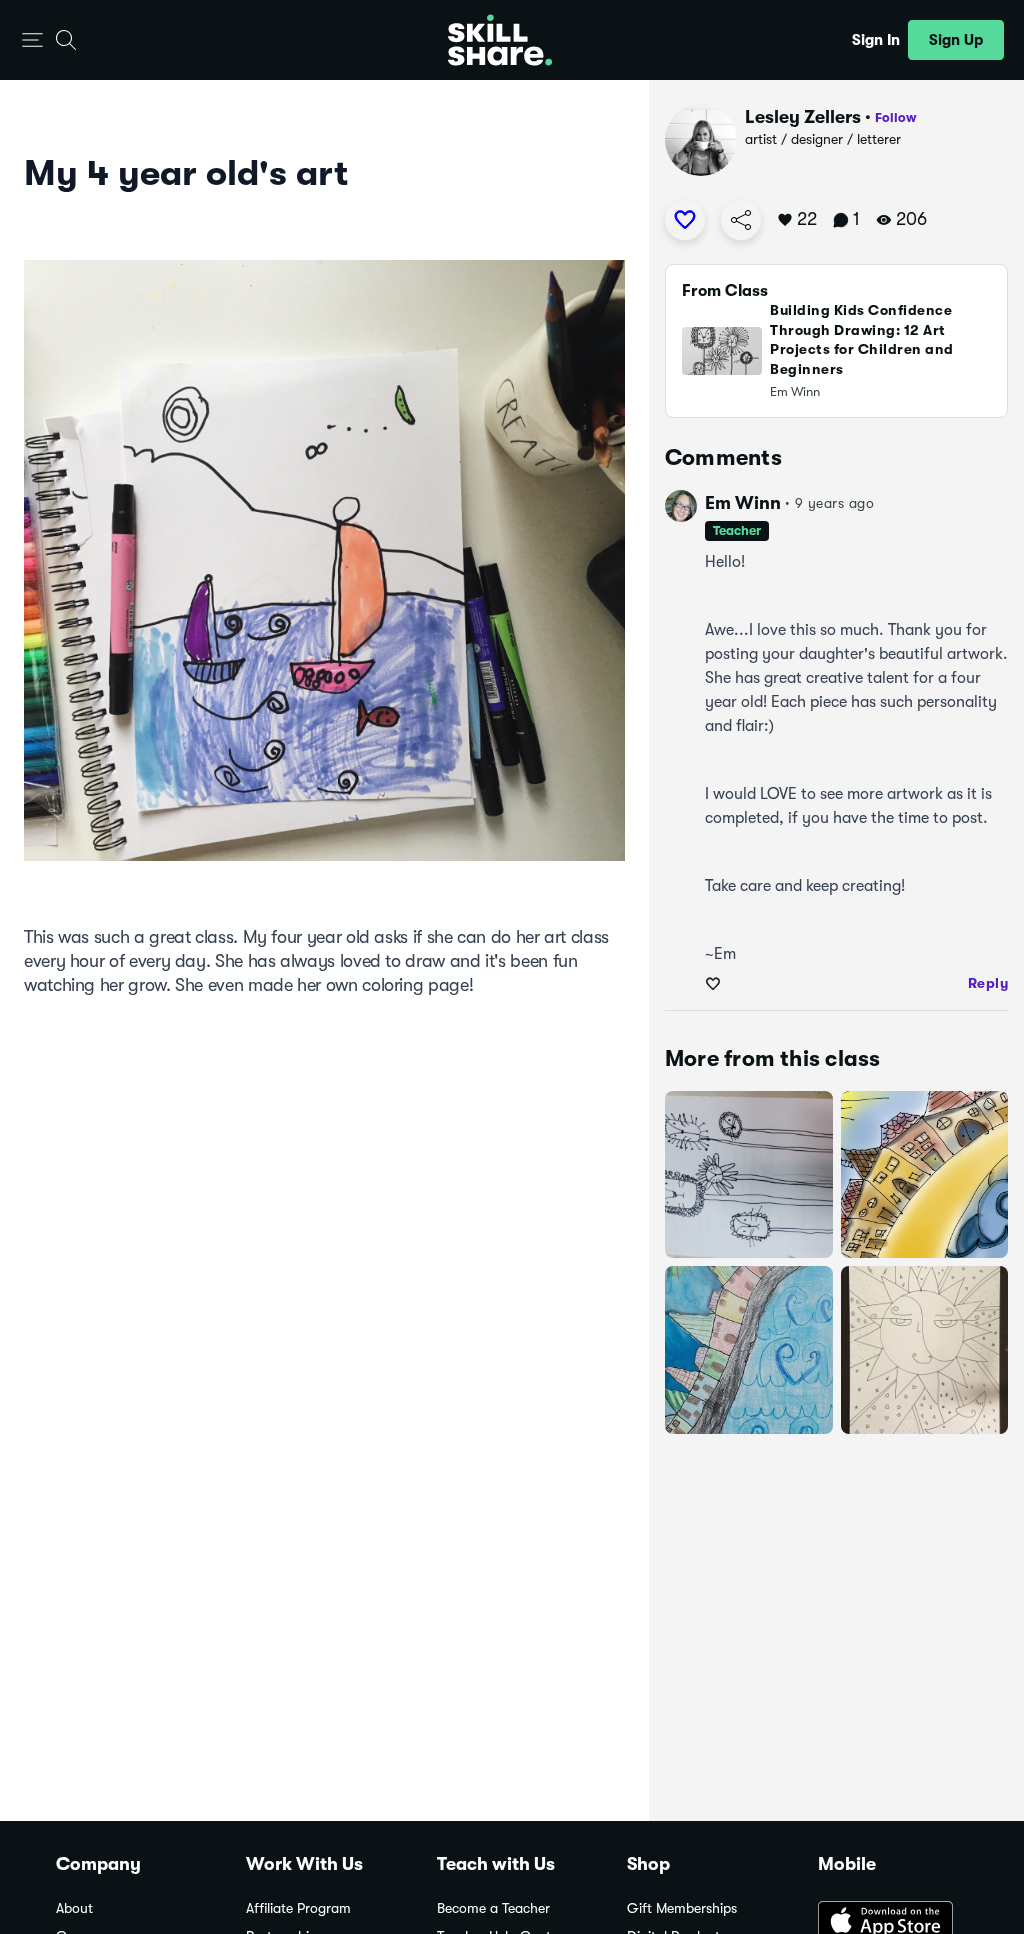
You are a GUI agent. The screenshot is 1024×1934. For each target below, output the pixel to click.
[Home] (500, 40)
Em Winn (743, 503)
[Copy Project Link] (741, 220)
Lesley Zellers (803, 117)
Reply (988, 983)
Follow (896, 117)
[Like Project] (685, 220)
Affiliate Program (298, 1908)
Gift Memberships (682, 1908)
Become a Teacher (493, 1908)
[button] (32, 40)
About (74, 1908)
